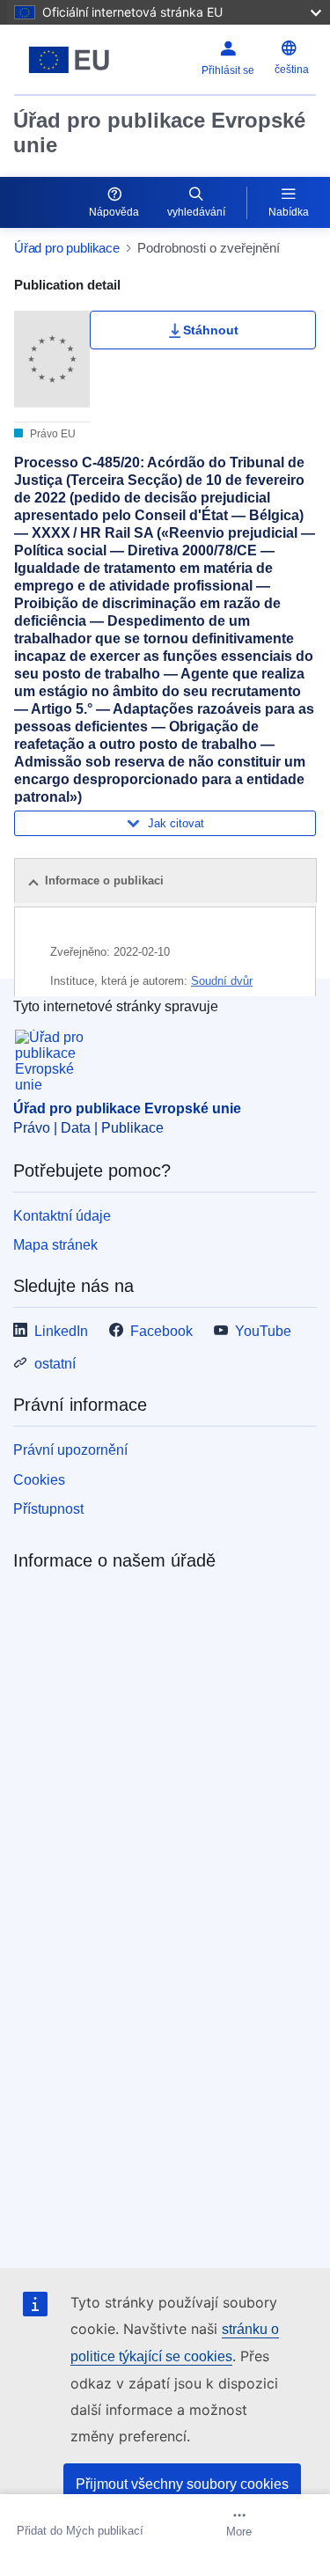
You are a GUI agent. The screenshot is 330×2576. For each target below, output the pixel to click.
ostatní (55, 1364)
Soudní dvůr (222, 981)
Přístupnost (48, 1509)
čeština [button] (292, 70)
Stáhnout (211, 330)
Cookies (39, 1480)
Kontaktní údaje (62, 1216)
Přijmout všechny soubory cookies (182, 2484)
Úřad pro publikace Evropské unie (159, 132)
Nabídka (289, 212)
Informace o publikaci (104, 881)
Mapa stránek (55, 1245)
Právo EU (51, 434)
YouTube (263, 1331)
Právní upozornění (70, 1450)
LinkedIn (61, 1331)
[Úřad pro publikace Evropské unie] (69, 60)
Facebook (161, 1331)
